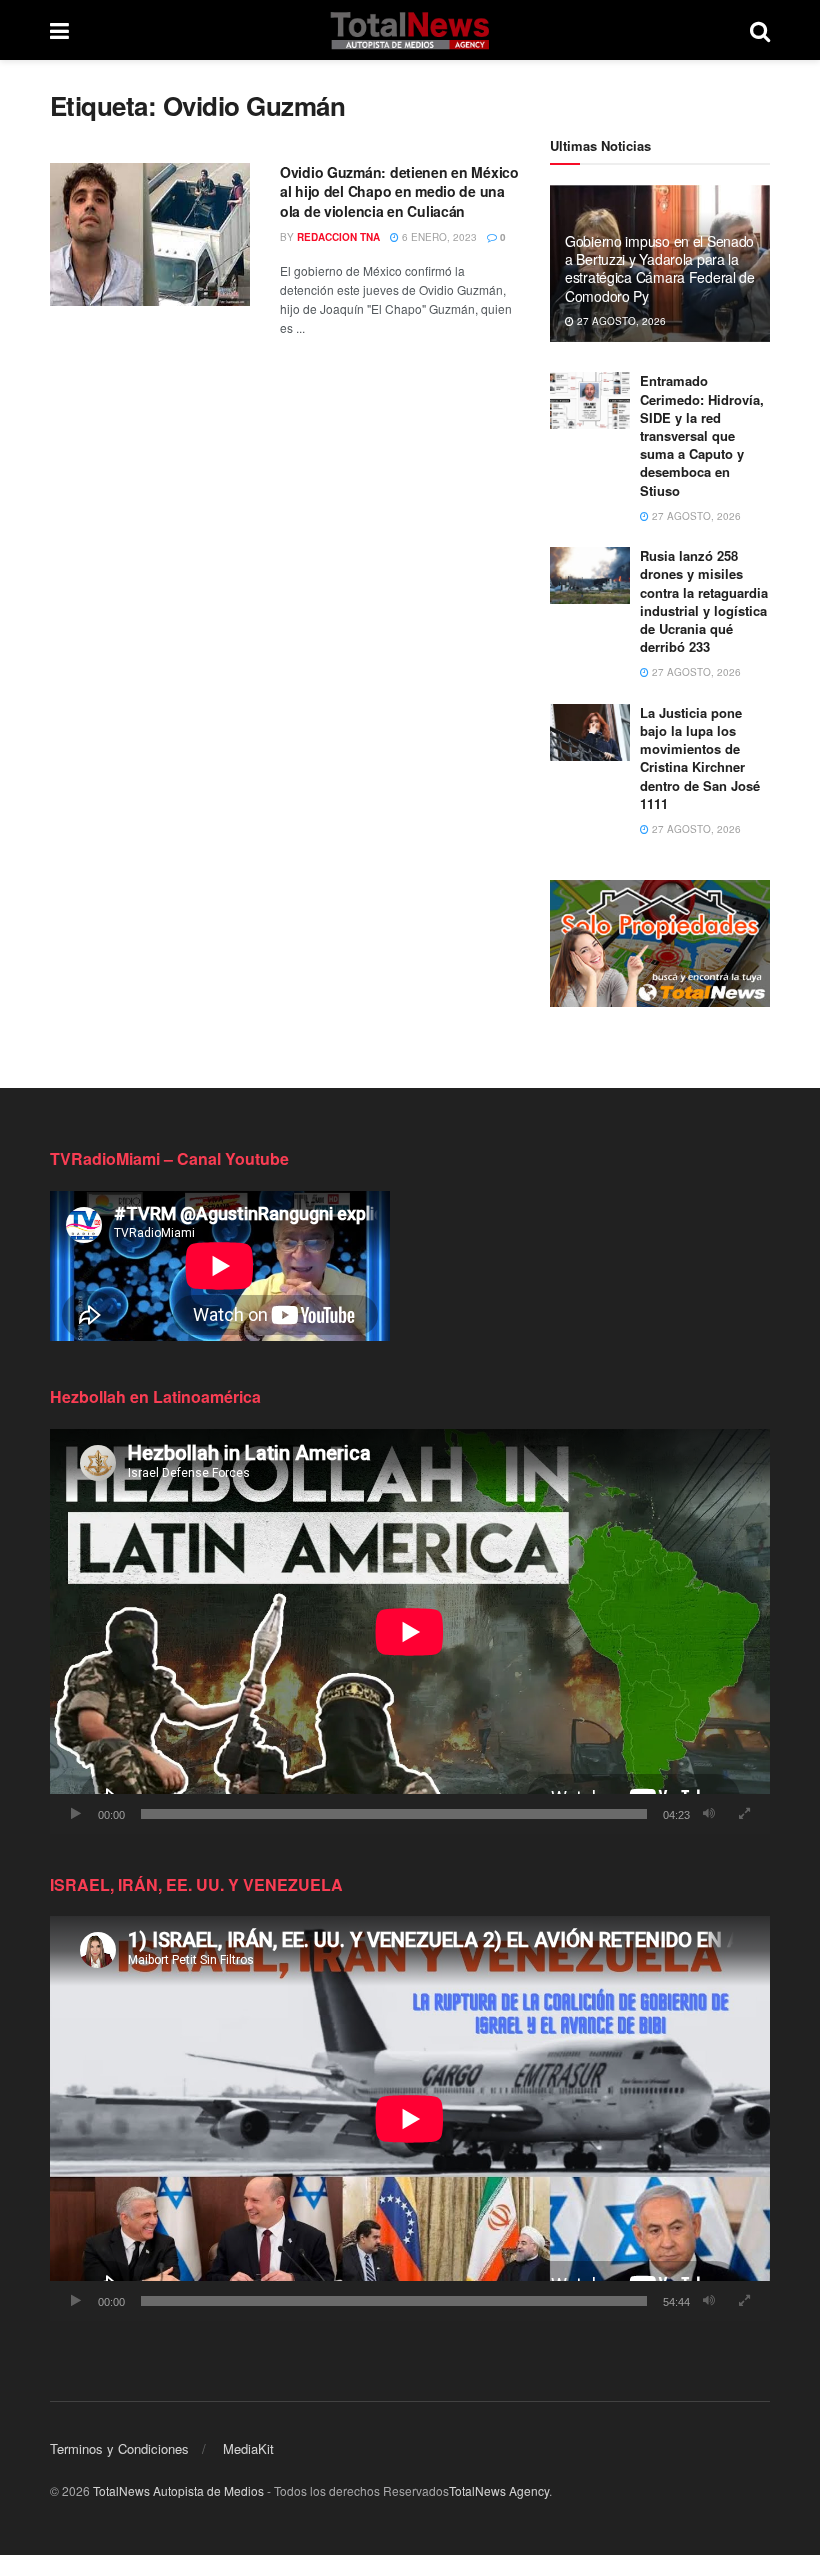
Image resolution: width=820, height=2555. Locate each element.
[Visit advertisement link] (660, 943)
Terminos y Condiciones (119, 2448)
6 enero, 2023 (438, 237)
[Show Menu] (59, 30)
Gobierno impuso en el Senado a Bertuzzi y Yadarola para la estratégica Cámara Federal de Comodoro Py (660, 268)
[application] (410, 1631)
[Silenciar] (709, 1814)
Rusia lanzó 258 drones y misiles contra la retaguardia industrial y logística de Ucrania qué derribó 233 (704, 601)
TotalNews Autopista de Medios (178, 2490)
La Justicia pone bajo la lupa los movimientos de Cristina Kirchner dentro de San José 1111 (700, 758)
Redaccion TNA (338, 237)
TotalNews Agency (499, 2490)
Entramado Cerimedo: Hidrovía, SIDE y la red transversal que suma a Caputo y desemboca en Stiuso (702, 435)
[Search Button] (760, 30)
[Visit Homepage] (409, 30)
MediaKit (248, 2448)
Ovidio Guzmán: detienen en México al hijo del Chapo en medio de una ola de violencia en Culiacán (399, 191)
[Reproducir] (76, 1814)
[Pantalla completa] (744, 1814)
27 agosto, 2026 (620, 321)
